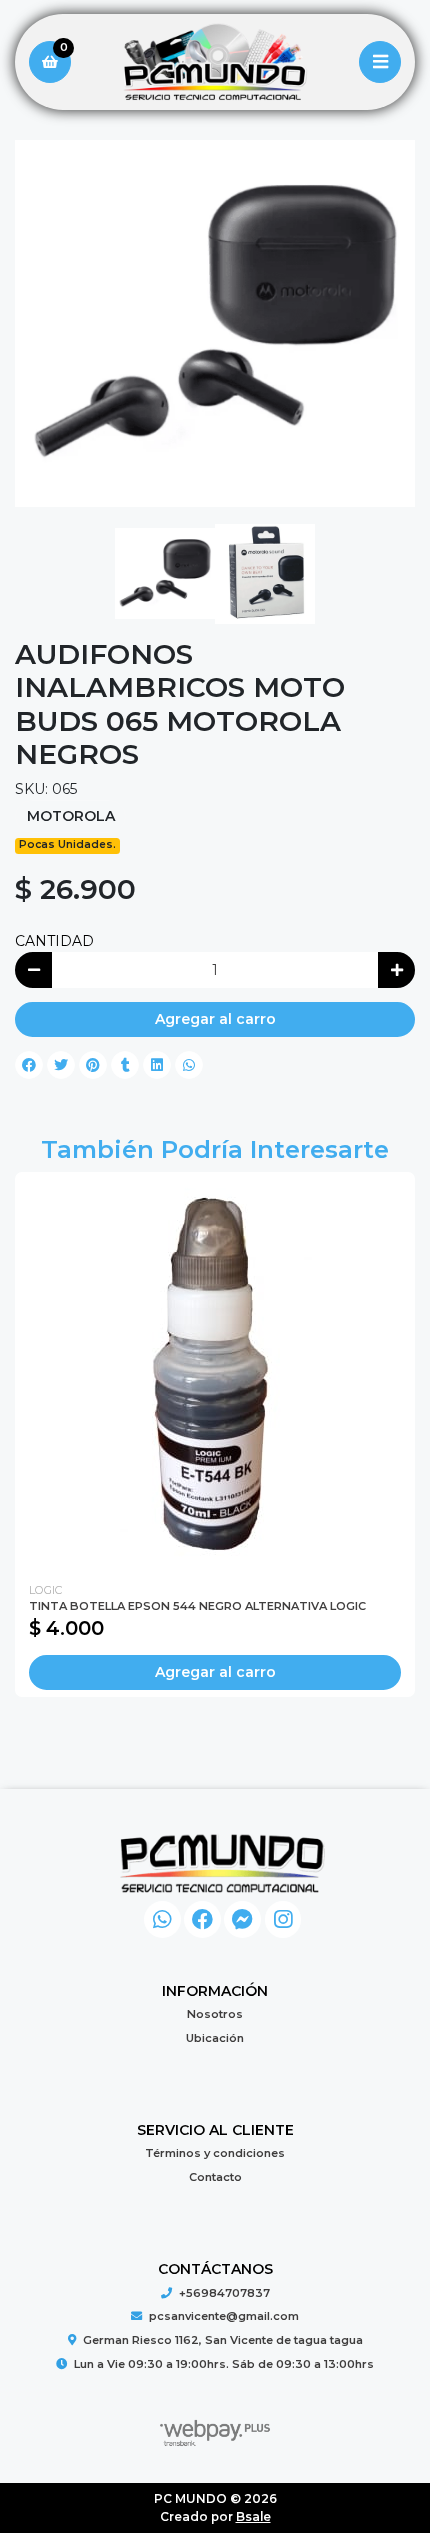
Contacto (215, 2177)
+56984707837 (224, 2293)
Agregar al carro (215, 1019)
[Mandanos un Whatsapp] (162, 1919)
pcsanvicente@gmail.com (224, 2316)
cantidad (54, 941)
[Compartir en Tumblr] (125, 1065)
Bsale (253, 2516)
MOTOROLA (71, 816)
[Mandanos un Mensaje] (242, 1919)
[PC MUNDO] (215, 62)
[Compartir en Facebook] (29, 1065)
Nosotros (215, 2014)
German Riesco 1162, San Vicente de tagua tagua (223, 2340)
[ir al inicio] (222, 1863)
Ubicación (215, 2038)
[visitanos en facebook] (202, 1919)
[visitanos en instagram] (283, 1919)
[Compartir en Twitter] (61, 1065)
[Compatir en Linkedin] (157, 1065)
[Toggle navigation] (380, 62)
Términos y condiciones (215, 2153)
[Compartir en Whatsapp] (189, 1065)
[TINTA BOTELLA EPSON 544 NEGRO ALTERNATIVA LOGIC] (215, 1372)
